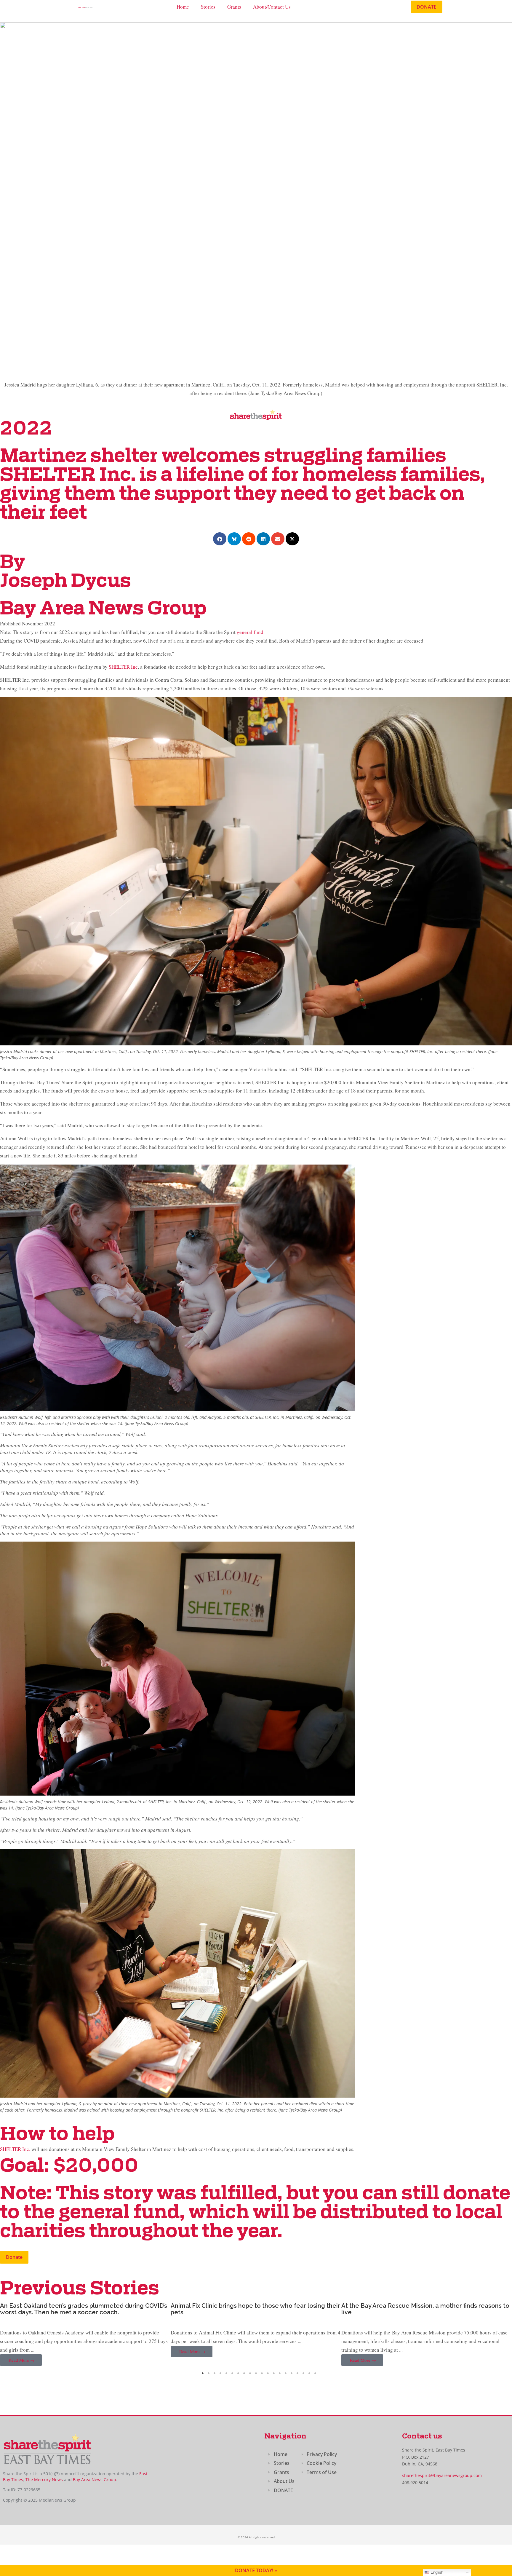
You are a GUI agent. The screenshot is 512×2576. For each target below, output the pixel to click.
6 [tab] (232, 2373)
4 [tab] (220, 2373)
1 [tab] (203, 2373)
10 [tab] (256, 2373)
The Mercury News (44, 2480)
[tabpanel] (85, 2335)
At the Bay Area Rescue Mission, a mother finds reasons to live (255, 2309)
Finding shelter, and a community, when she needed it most (419, 2309)
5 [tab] (226, 2373)
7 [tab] (238, 2373)
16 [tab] (292, 2373)
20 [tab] (315, 2373)
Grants (234, 7)
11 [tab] (262, 2373)
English (436, 2572)
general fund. (251, 632)
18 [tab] (303, 2373)
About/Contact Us (272, 7)
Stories (208, 7)
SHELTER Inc (123, 667)
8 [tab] (244, 2373)
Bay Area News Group (95, 2480)
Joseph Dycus (65, 582)
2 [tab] (209, 2373)
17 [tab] (297, 2373)
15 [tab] (286, 2373)
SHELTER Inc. (15, 2149)
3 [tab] (215, 2373)
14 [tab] (280, 2373)
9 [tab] (250, 2373)
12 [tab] (268, 2373)
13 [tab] (274, 2373)
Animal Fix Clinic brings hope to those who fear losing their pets (85, 2309)
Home (183, 7)
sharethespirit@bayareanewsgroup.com (442, 2475)
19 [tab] (309, 2373)
